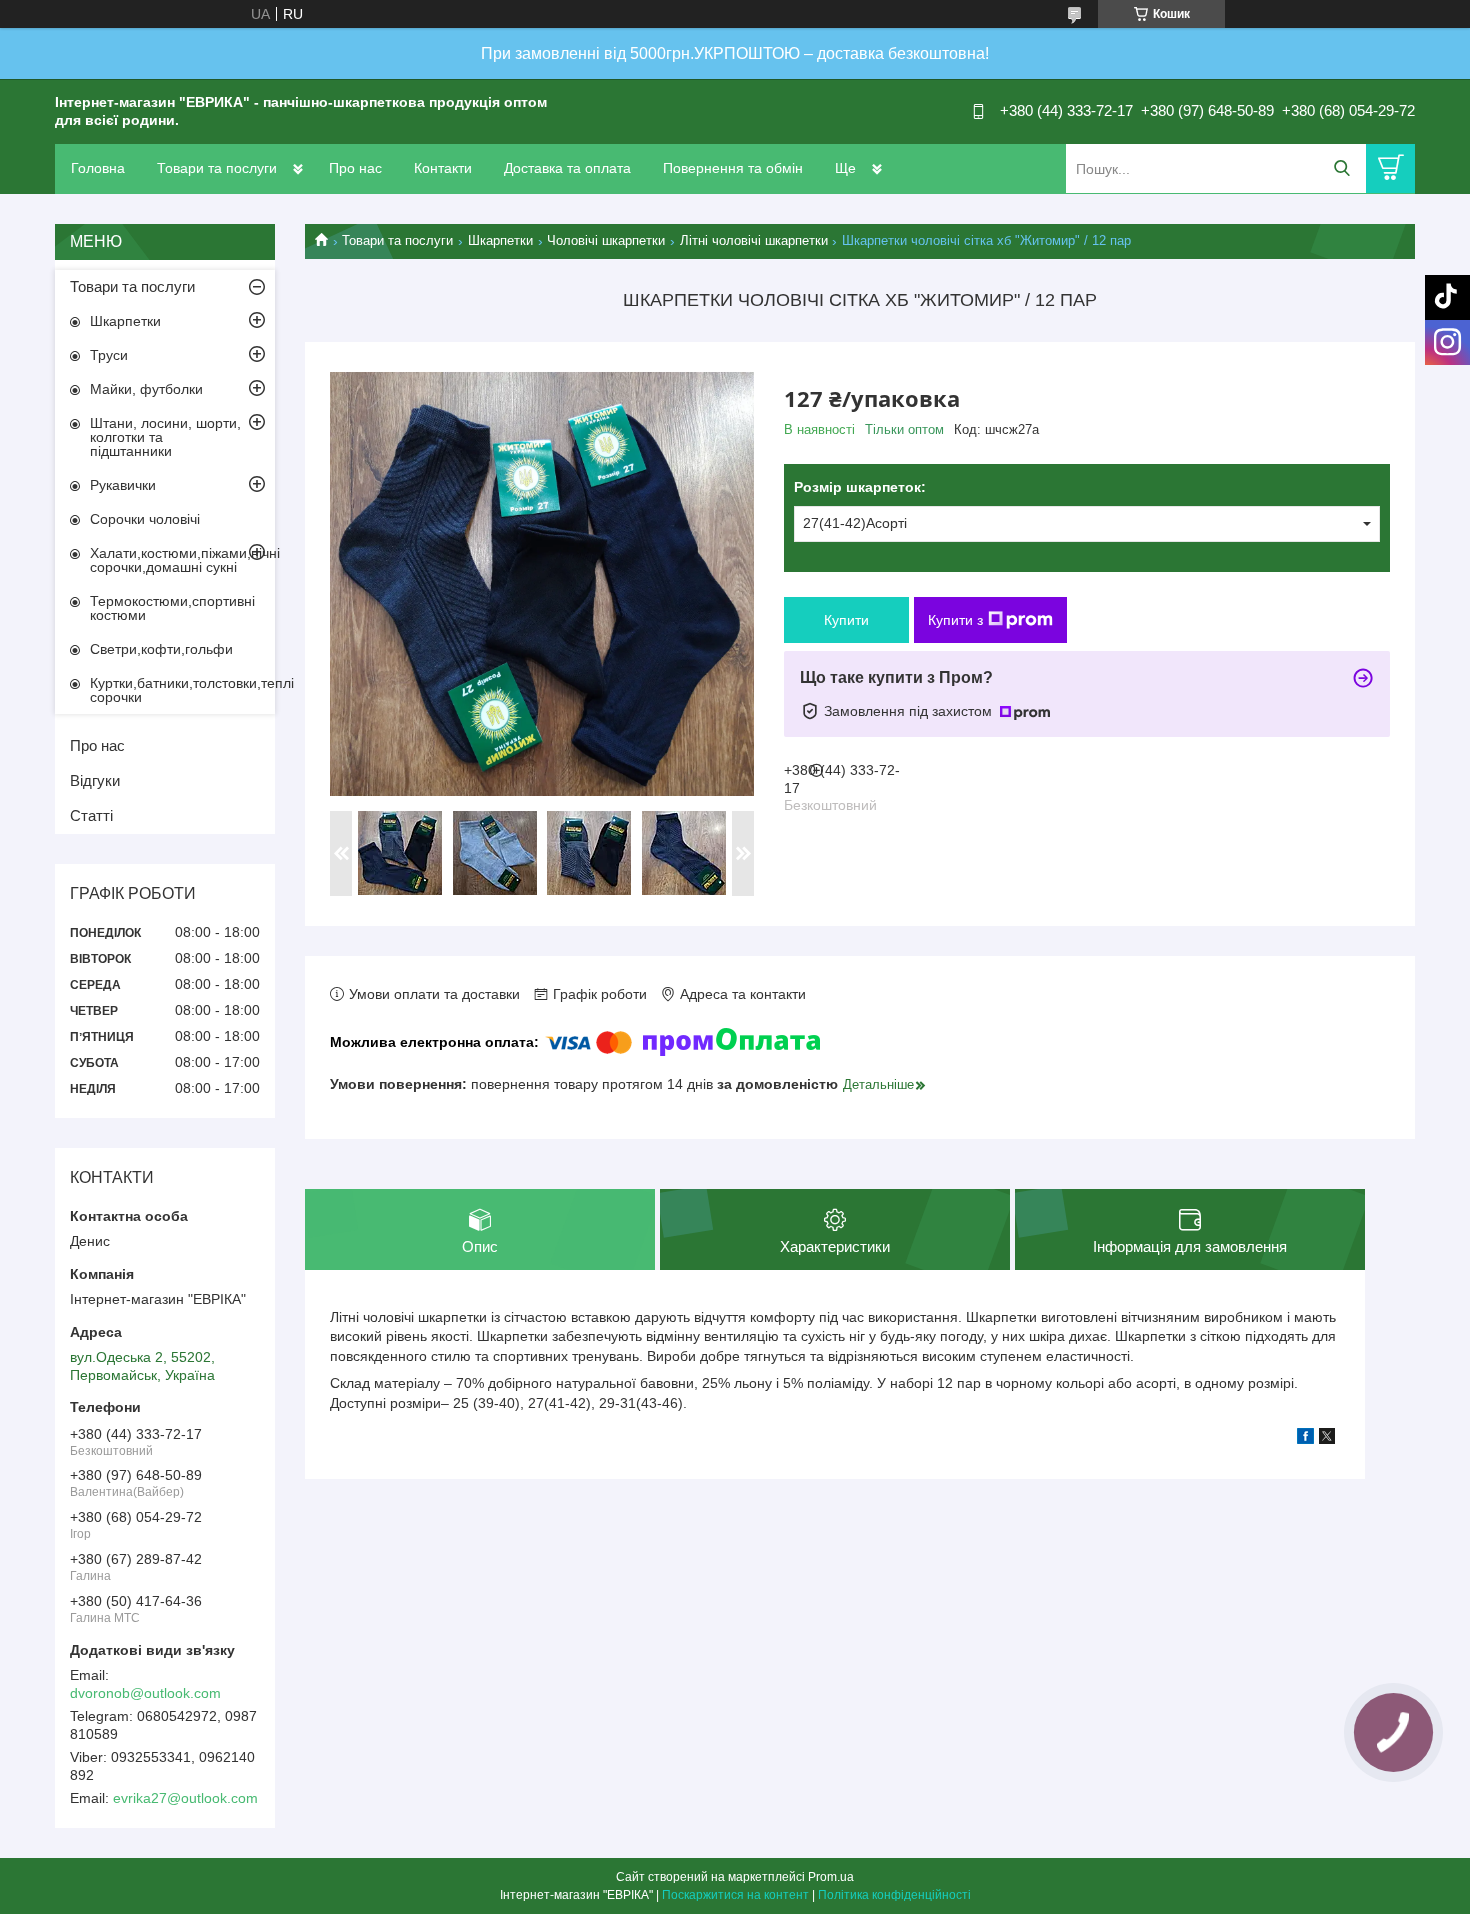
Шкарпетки (500, 240)
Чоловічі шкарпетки (606, 240)
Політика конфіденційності (894, 1895)
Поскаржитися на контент (735, 1895)
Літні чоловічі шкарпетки (754, 240)
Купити (846, 620)
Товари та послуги (217, 168)
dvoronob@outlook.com (145, 1693)
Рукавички (123, 485)
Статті (91, 815)
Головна (98, 168)
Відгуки (95, 780)
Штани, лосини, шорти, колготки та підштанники (165, 437)
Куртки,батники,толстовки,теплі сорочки (182, 690)
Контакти (443, 168)
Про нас (355, 168)
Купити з (955, 620)
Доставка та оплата (567, 168)
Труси (109, 355)
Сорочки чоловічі (145, 519)
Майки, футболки (146, 389)
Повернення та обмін (733, 168)
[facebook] (1305, 1439)
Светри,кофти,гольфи (161, 649)
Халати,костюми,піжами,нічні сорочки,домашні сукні (182, 560)
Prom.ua (831, 1877)
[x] (1327, 1439)
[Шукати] (1341, 168)
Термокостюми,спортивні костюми (172, 608)
